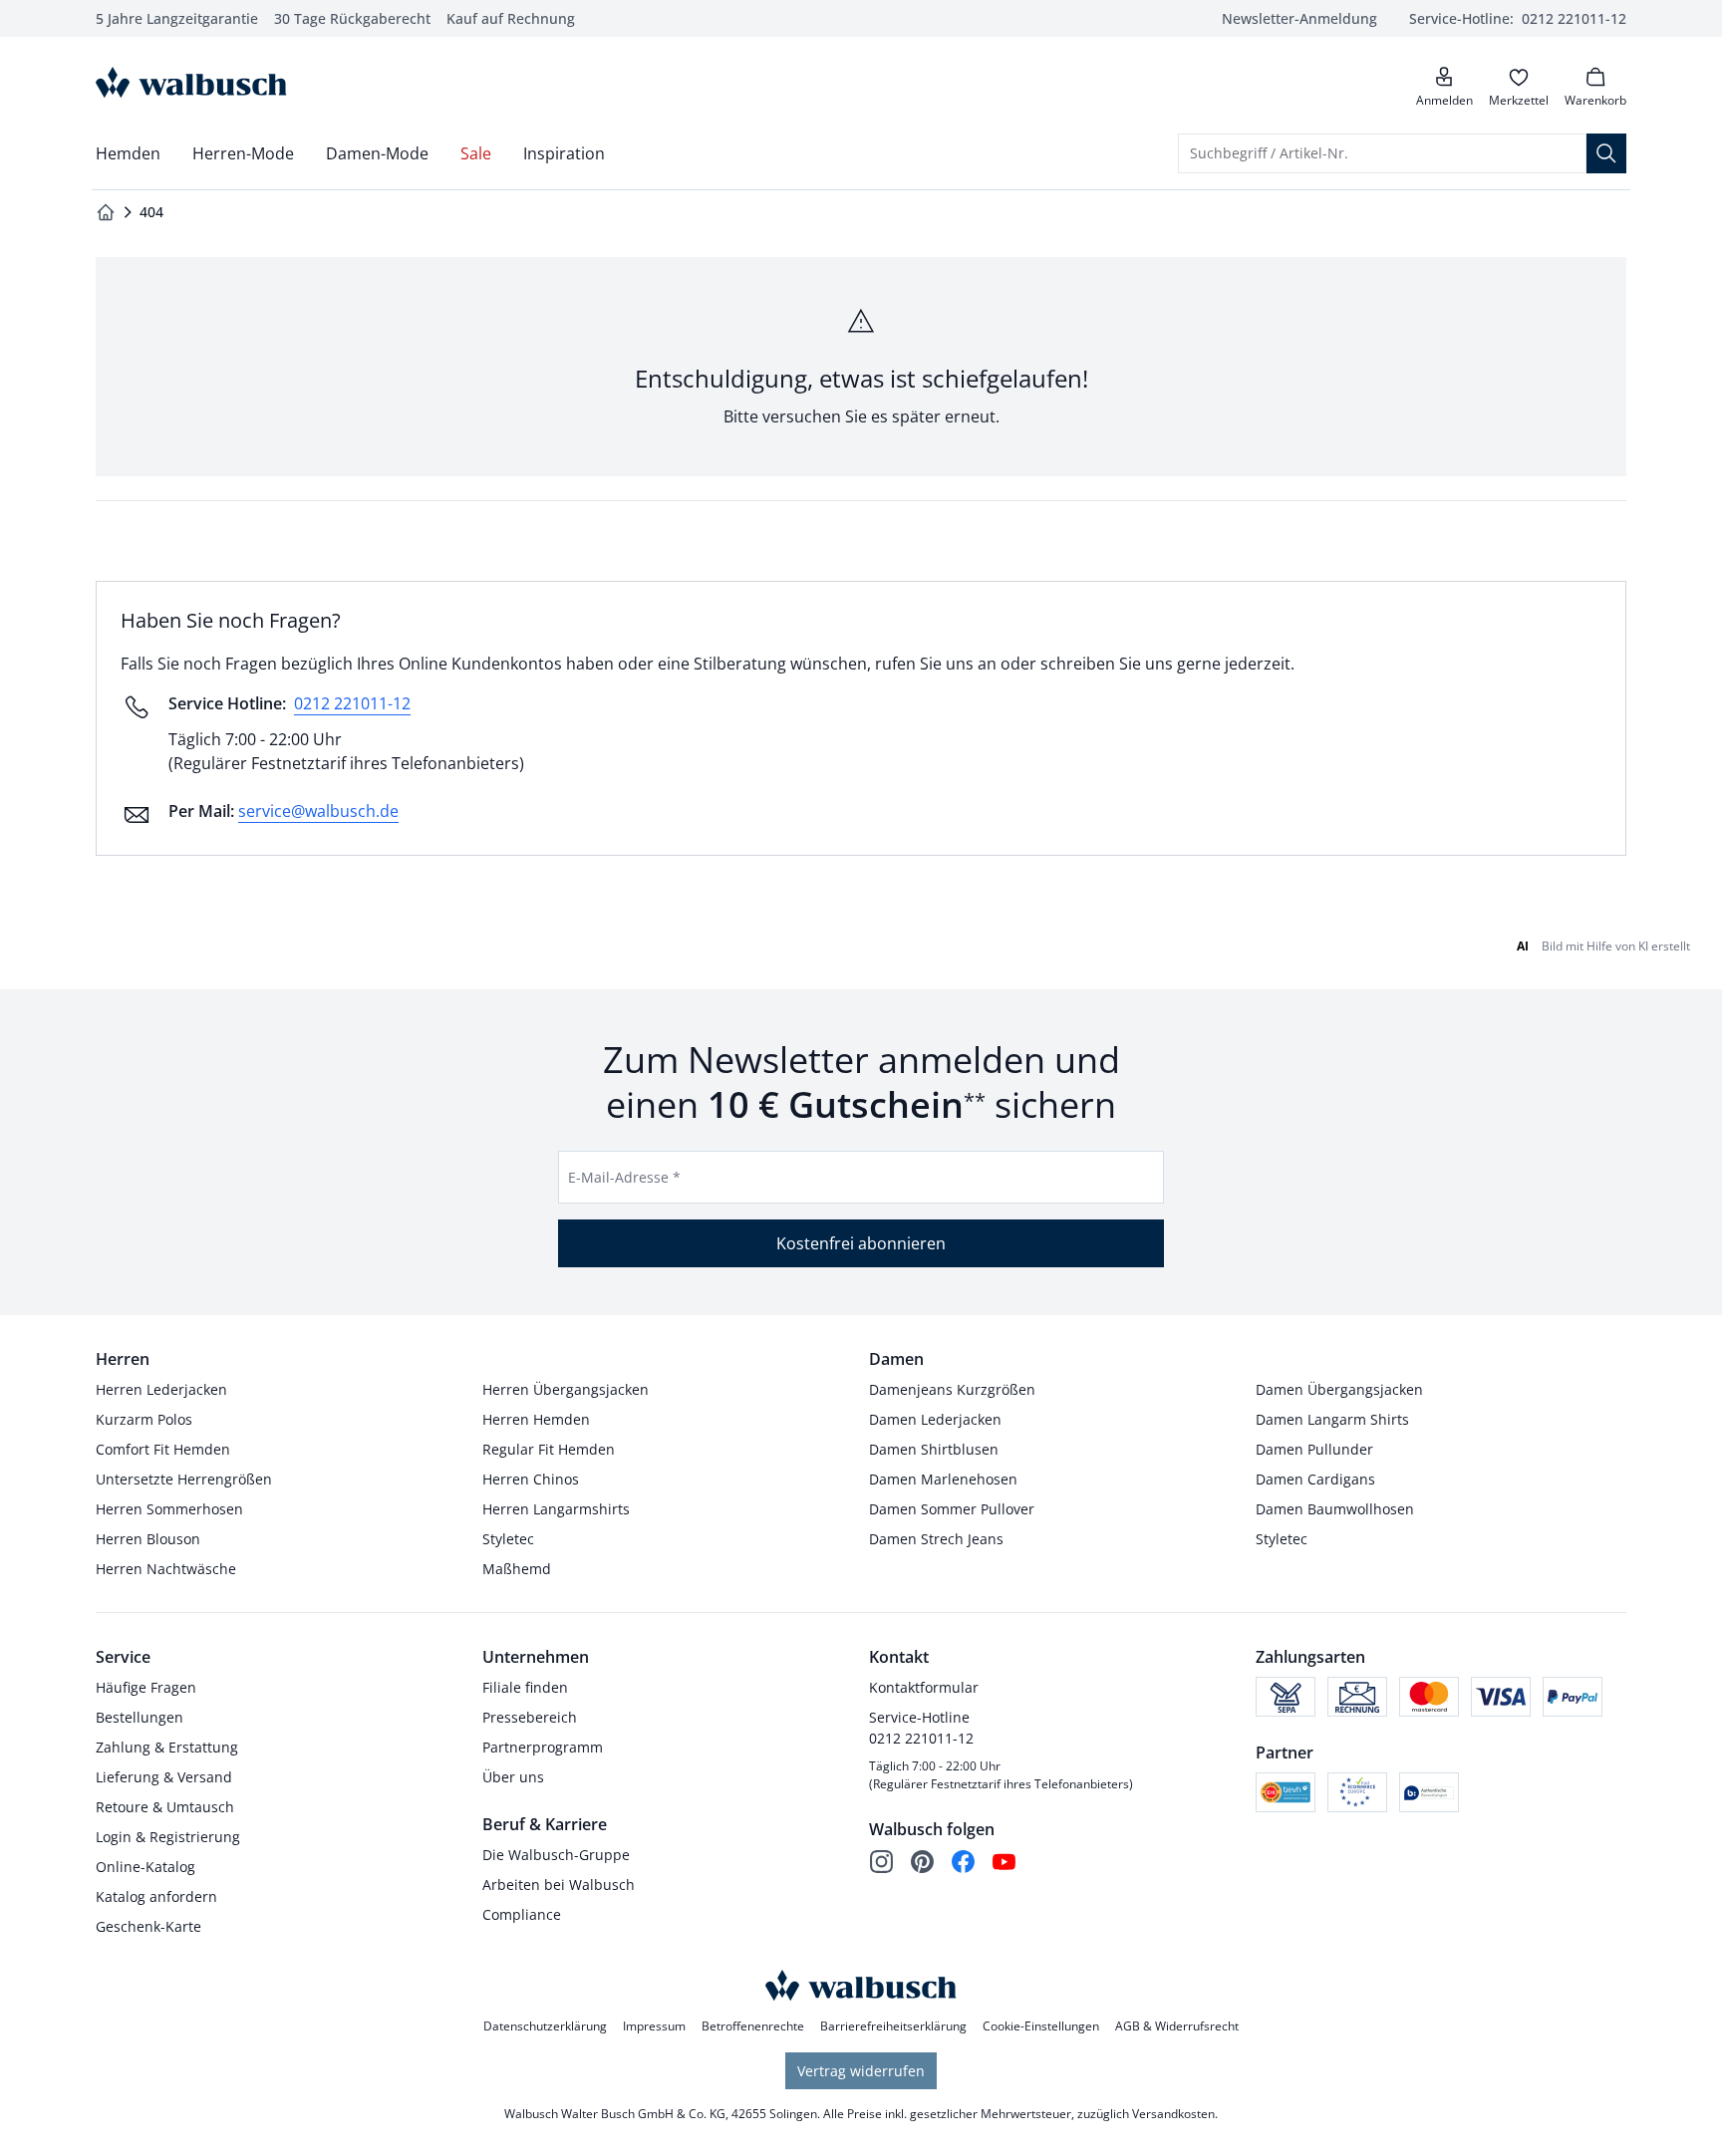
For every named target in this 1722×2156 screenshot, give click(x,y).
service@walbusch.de (318, 811)
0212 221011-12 (352, 703)
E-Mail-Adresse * (624, 1177)
